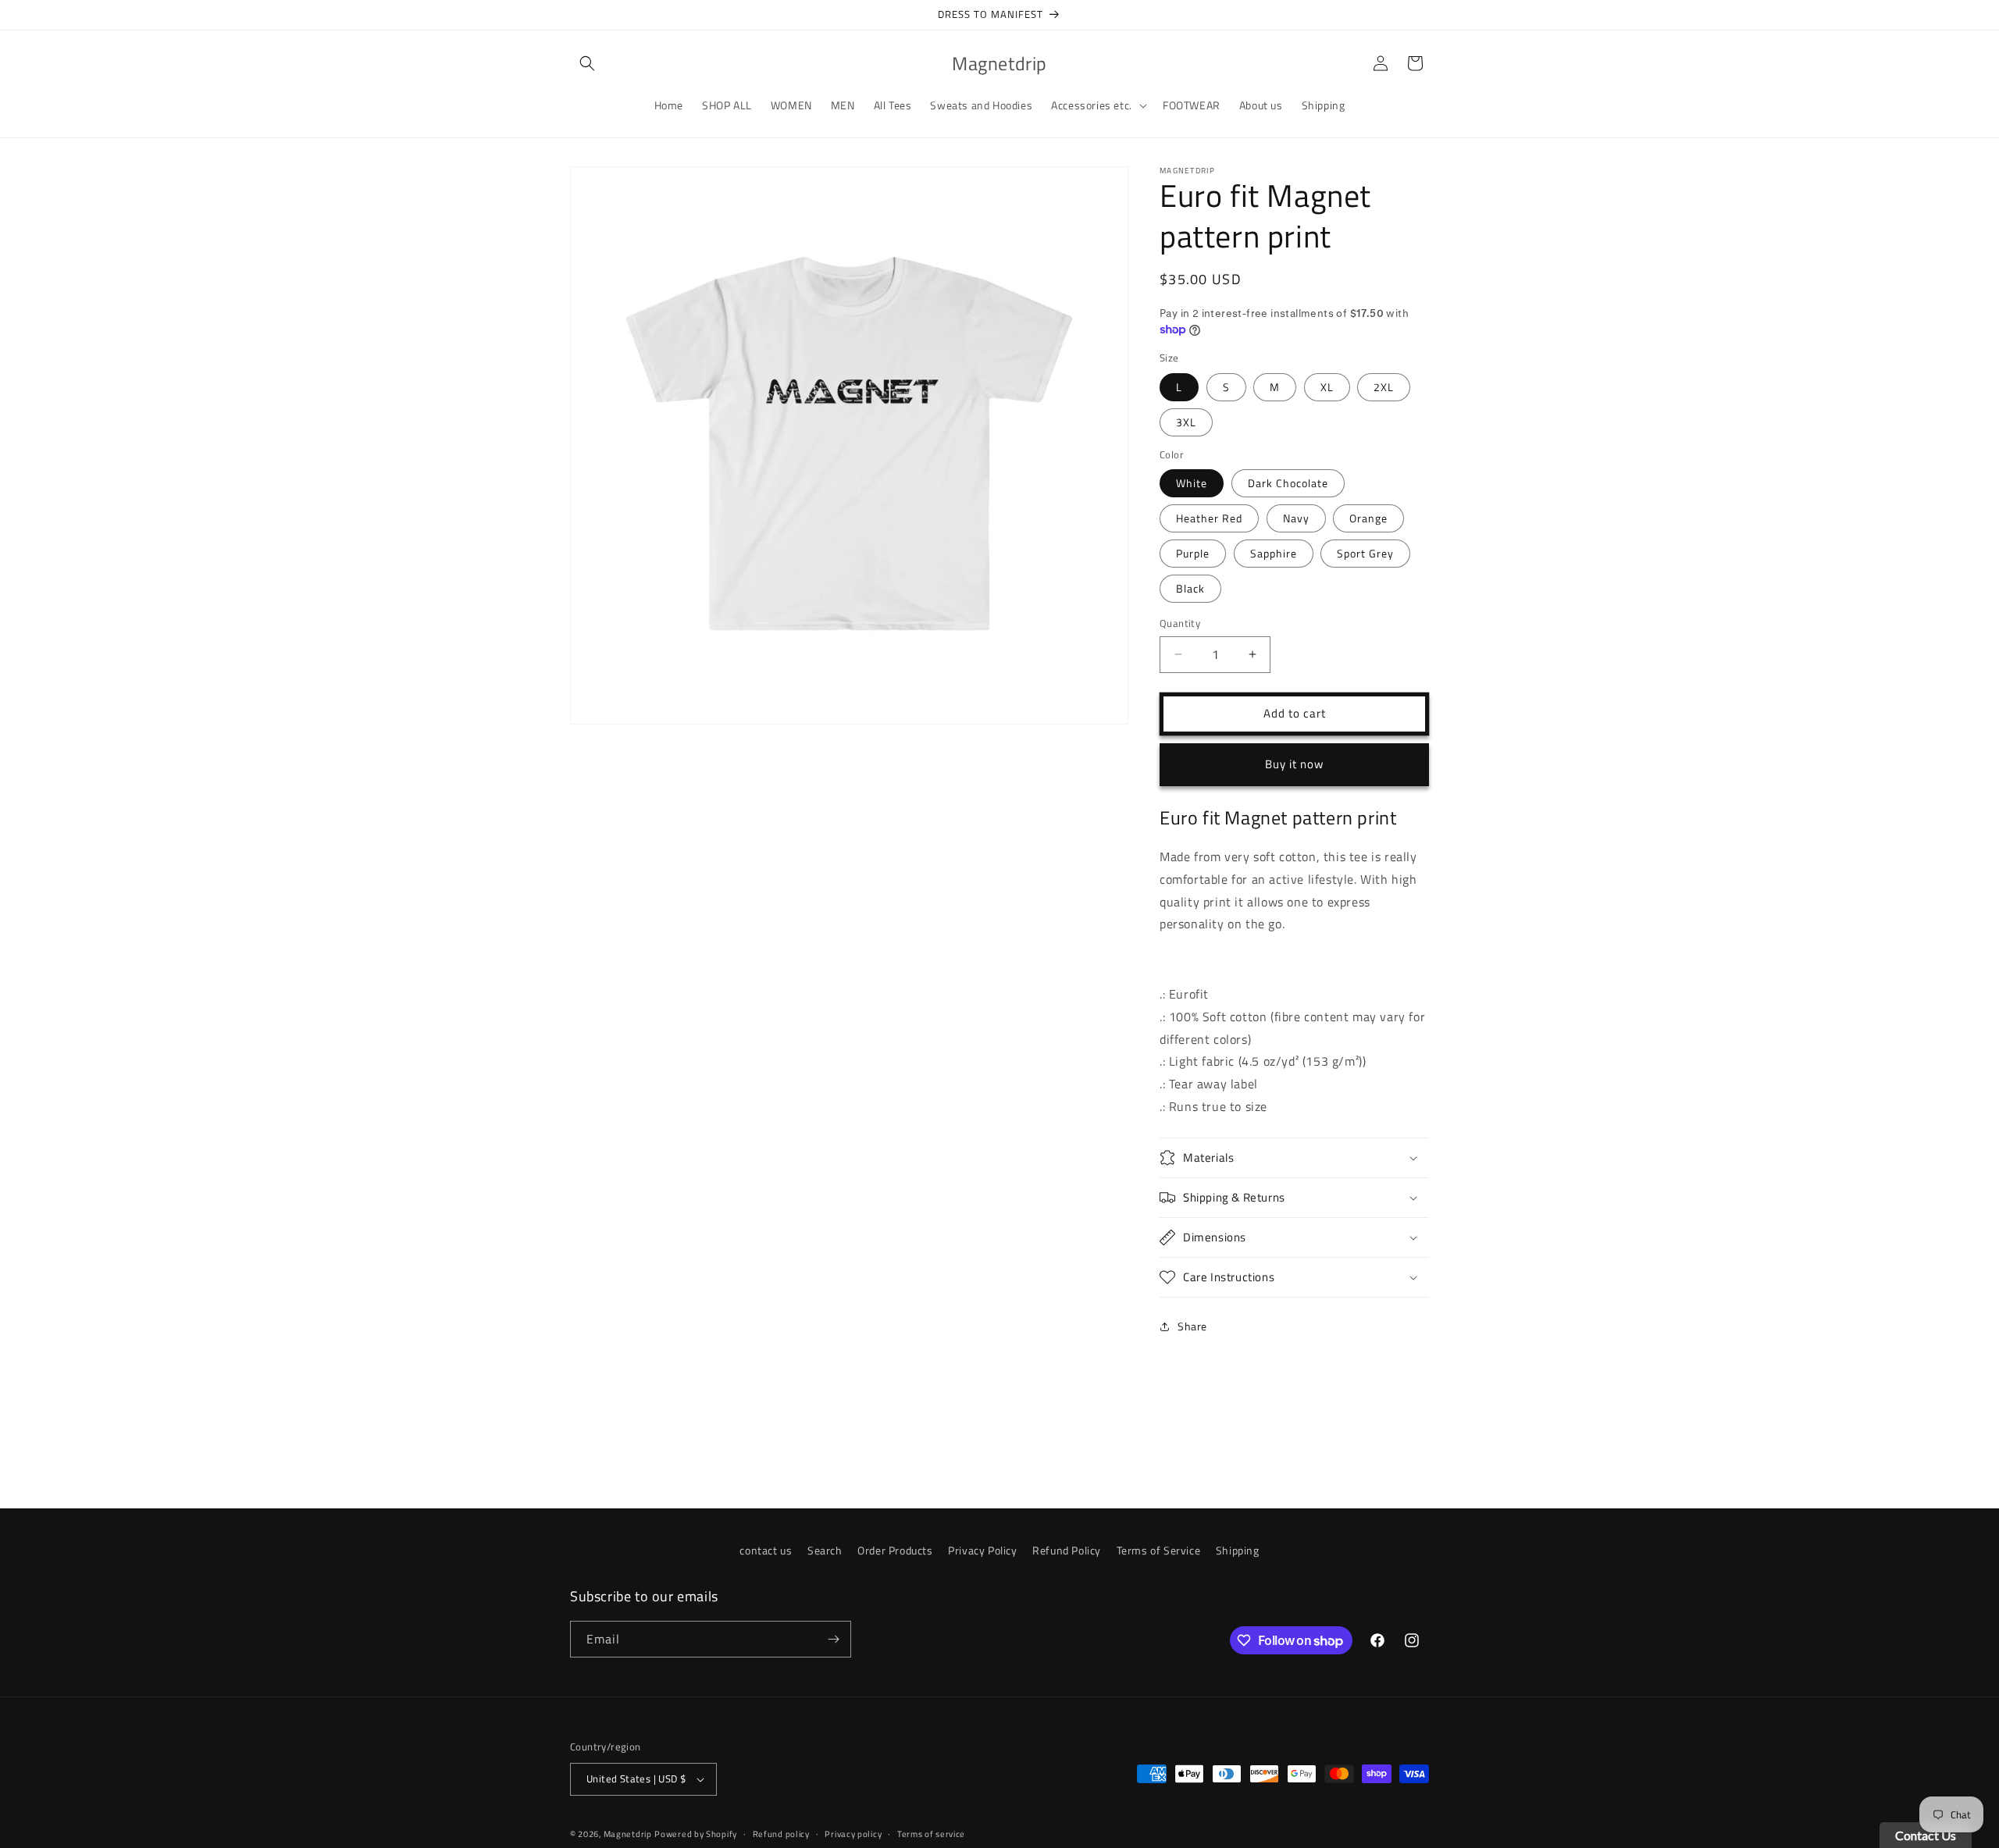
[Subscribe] (833, 1639)
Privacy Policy (982, 1550)
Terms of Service (1159, 1550)
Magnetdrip (628, 1834)
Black (1190, 588)
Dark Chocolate (1288, 483)
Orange (1368, 518)
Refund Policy (1067, 1550)
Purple (1193, 553)
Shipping (1238, 1550)
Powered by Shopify (696, 1834)
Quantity (1180, 623)
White (1192, 483)
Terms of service (931, 1834)
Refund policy (781, 1834)
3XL (1186, 422)
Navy (1296, 518)
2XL (1384, 387)
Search (825, 1550)
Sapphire (1274, 553)
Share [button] (1192, 1326)
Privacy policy (853, 1834)
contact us (766, 1550)
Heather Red (1209, 518)
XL (1327, 387)
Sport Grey (1365, 553)
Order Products (895, 1550)
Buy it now (1294, 764)
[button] (587, 63)
